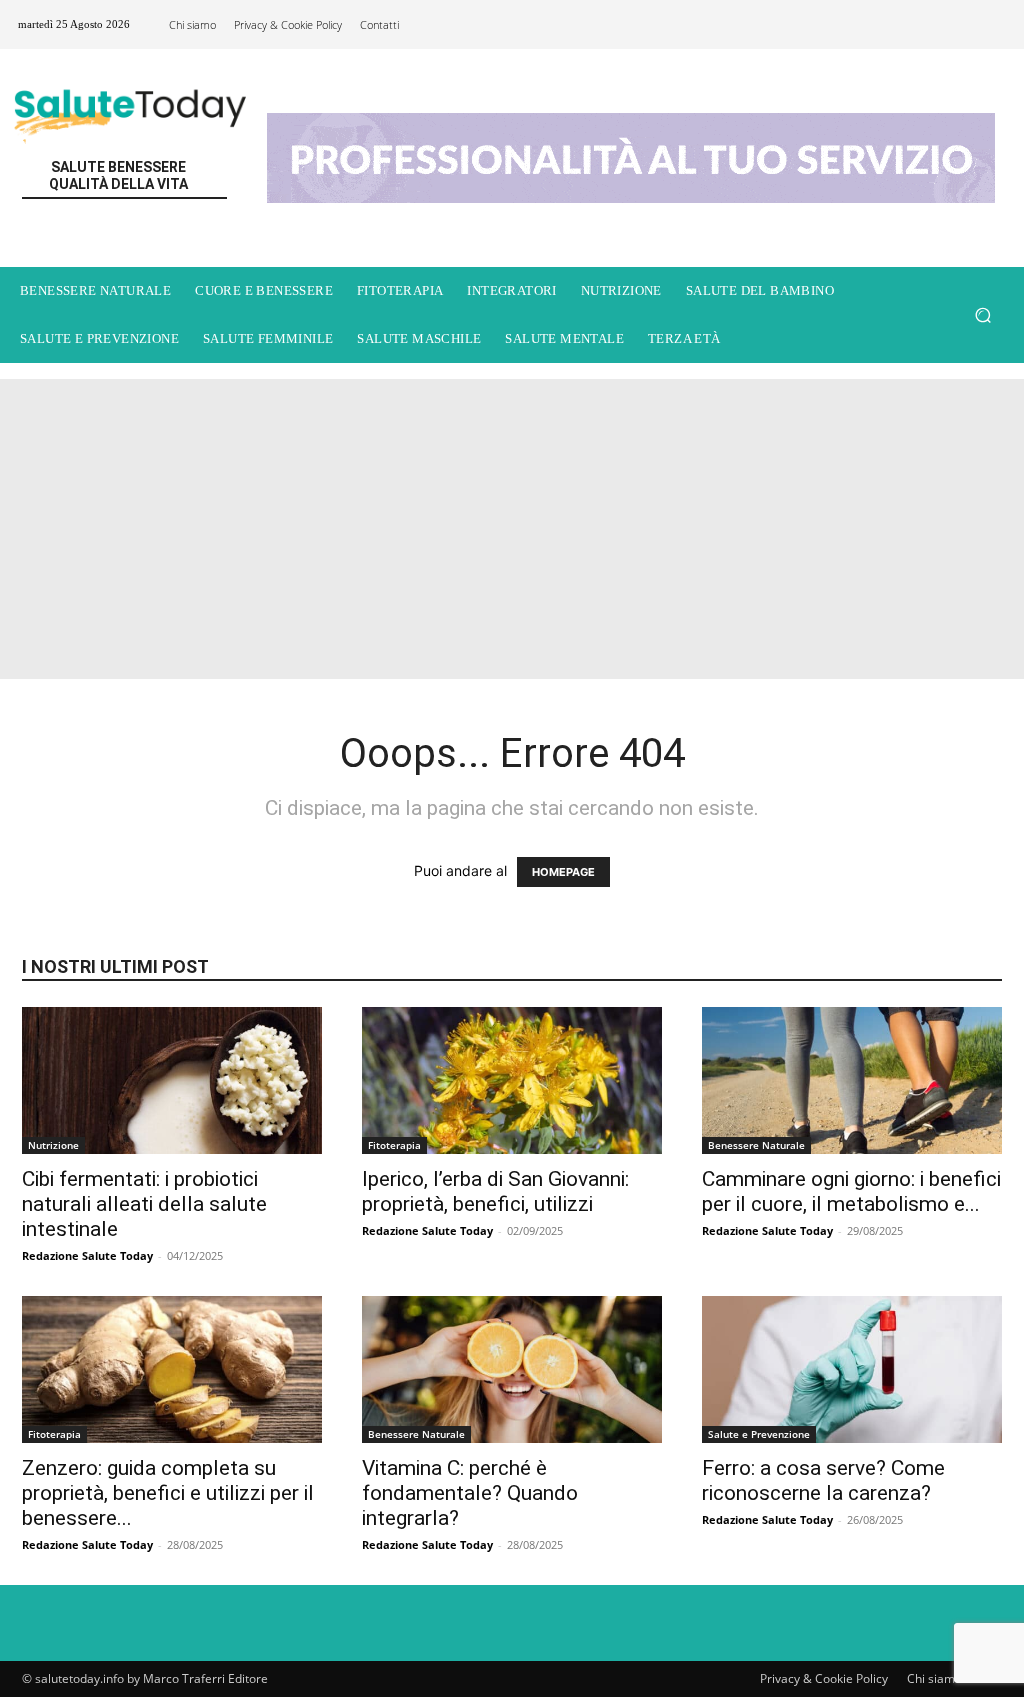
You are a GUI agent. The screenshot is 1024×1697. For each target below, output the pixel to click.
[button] (982, 314)
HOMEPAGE (563, 872)
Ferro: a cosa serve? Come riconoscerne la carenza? (823, 1480)
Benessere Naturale (756, 1145)
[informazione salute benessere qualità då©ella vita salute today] (129, 110)
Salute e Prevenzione (759, 1434)
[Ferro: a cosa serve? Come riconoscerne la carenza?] (852, 1369)
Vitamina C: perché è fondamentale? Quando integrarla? (470, 1493)
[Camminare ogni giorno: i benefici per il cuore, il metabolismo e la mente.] (852, 1080)
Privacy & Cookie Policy (824, 1678)
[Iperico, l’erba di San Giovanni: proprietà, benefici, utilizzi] (512, 1080)
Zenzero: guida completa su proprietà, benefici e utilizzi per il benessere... (168, 1493)
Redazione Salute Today (87, 1255)
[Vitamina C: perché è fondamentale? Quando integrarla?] (512, 1369)
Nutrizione (53, 1145)
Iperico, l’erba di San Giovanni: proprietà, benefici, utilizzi (495, 1191)
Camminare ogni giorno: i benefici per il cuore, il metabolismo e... (851, 1191)
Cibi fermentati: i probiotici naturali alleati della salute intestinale (144, 1204)
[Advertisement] (512, 529)
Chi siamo (934, 1678)
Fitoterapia (394, 1145)
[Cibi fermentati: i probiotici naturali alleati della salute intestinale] (172, 1080)
